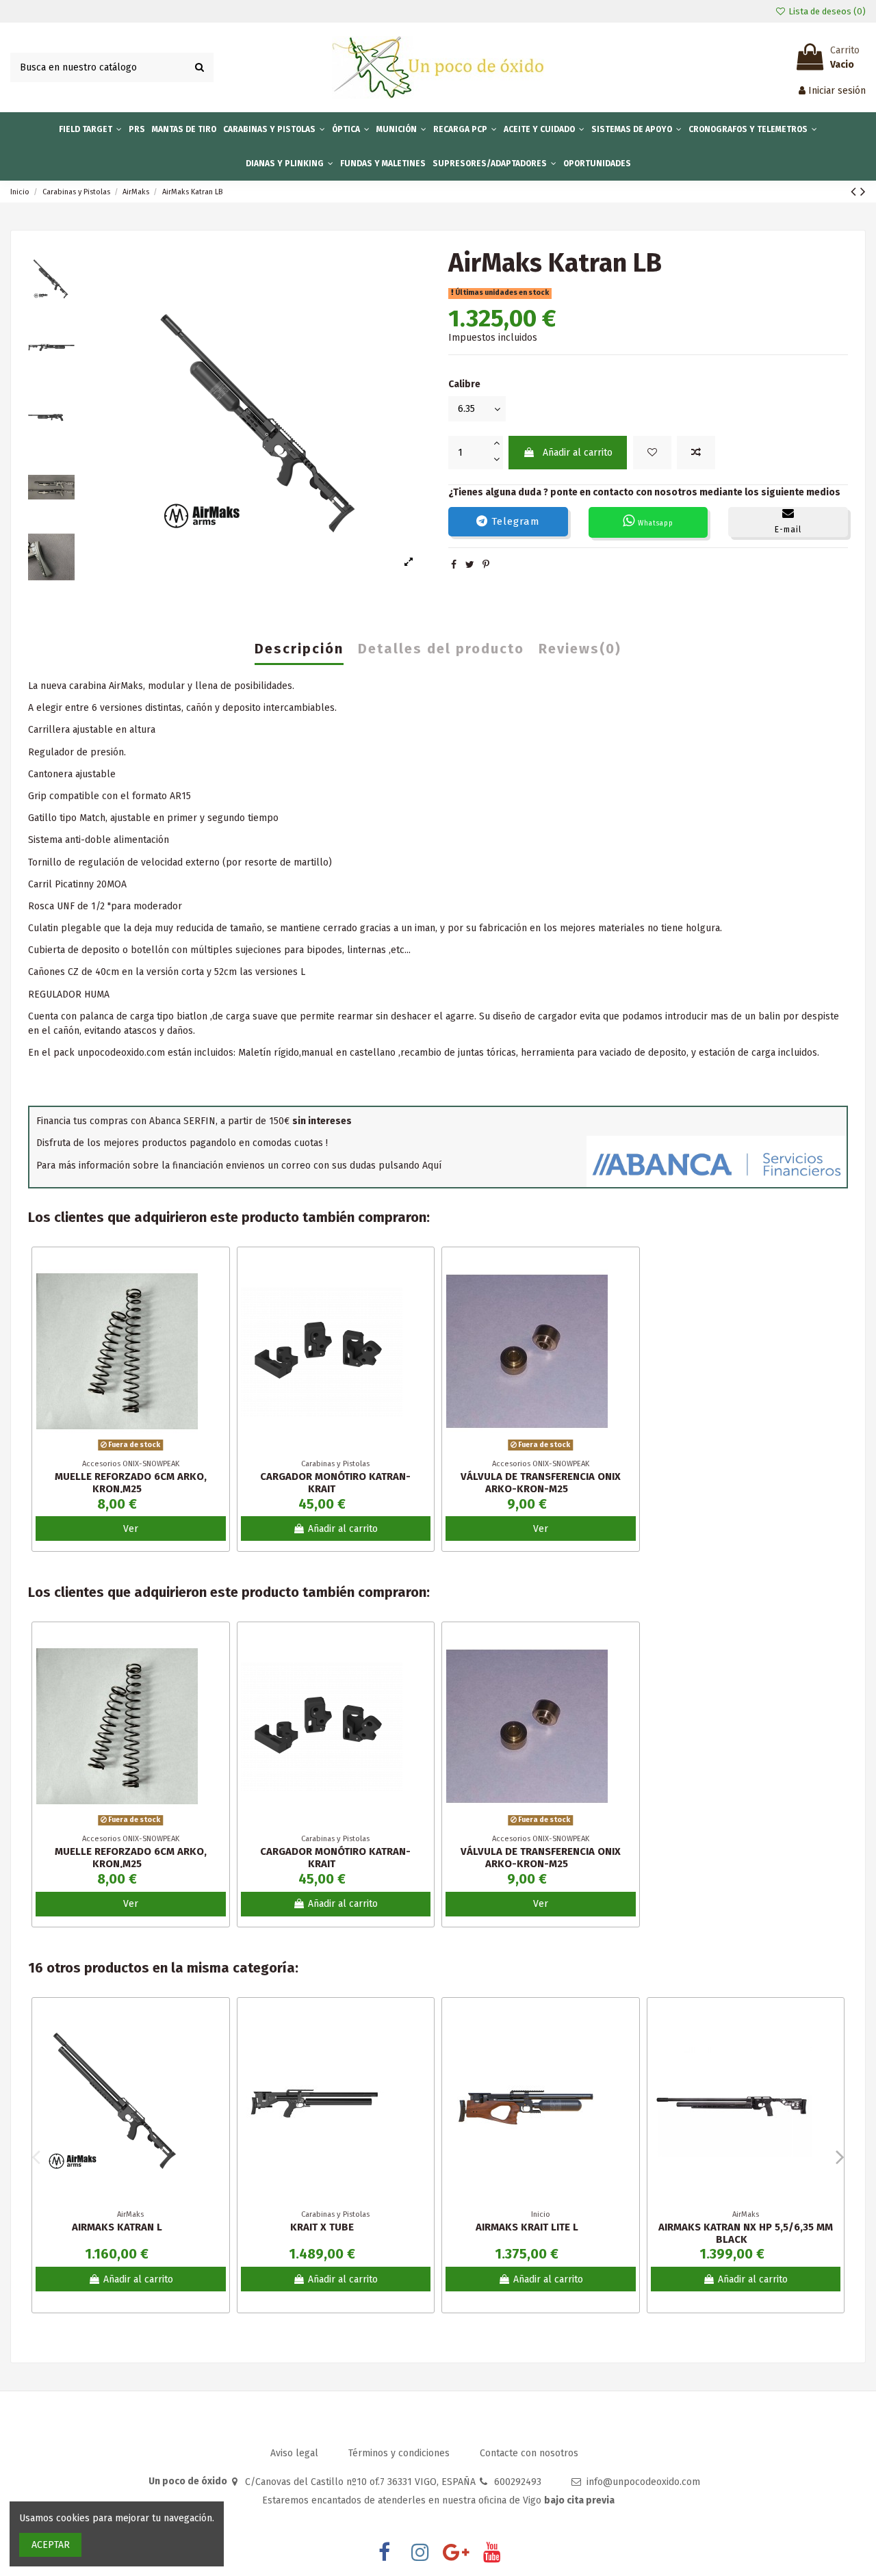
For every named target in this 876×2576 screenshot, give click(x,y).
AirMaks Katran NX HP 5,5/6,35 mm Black (746, 2233)
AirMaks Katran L (117, 2227)
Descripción (299, 649)
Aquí (432, 1166)
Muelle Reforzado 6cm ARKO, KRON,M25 (131, 1483)
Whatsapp (654, 523)
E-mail (788, 530)
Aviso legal (296, 2453)
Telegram (514, 521)
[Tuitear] (470, 565)
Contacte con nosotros (529, 2453)
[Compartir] (454, 565)
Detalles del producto (441, 649)
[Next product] (863, 192)
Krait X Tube (322, 2227)
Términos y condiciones (400, 2453)
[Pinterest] (486, 565)
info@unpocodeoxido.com (643, 2482)
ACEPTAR (51, 2545)
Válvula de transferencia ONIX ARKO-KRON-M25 (541, 1483)
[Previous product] (855, 192)
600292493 (518, 2482)
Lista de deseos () (826, 11)
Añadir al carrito (578, 453)
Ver (131, 1529)
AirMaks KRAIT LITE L (527, 2227)
